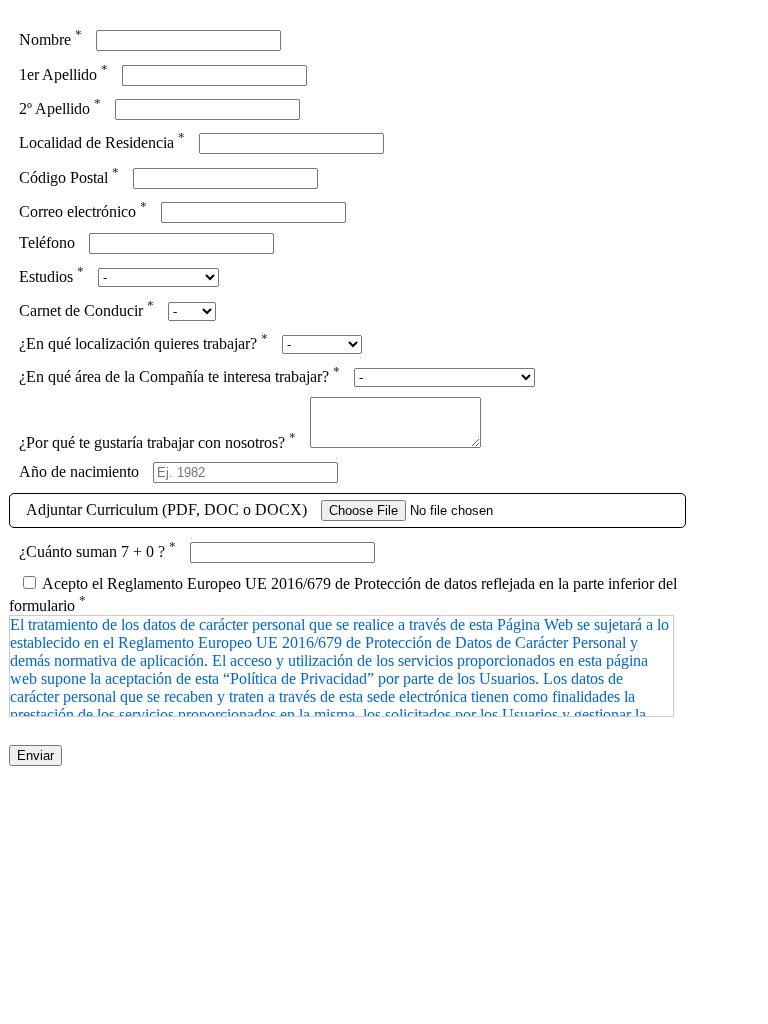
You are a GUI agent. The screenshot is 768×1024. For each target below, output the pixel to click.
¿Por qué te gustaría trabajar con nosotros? (157, 440)
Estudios (51, 274)
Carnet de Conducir (86, 308)
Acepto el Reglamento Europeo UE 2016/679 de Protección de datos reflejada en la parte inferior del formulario (343, 594)
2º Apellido (60, 106)
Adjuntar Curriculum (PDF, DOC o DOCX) (166, 509)
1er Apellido (63, 72)
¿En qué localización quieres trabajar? (143, 341)
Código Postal (69, 175)
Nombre (50, 37)
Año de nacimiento (81, 471)
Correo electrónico (83, 209)
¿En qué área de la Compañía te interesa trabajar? (179, 374)
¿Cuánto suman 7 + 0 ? (97, 549)
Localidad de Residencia (102, 140)
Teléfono (49, 242)
